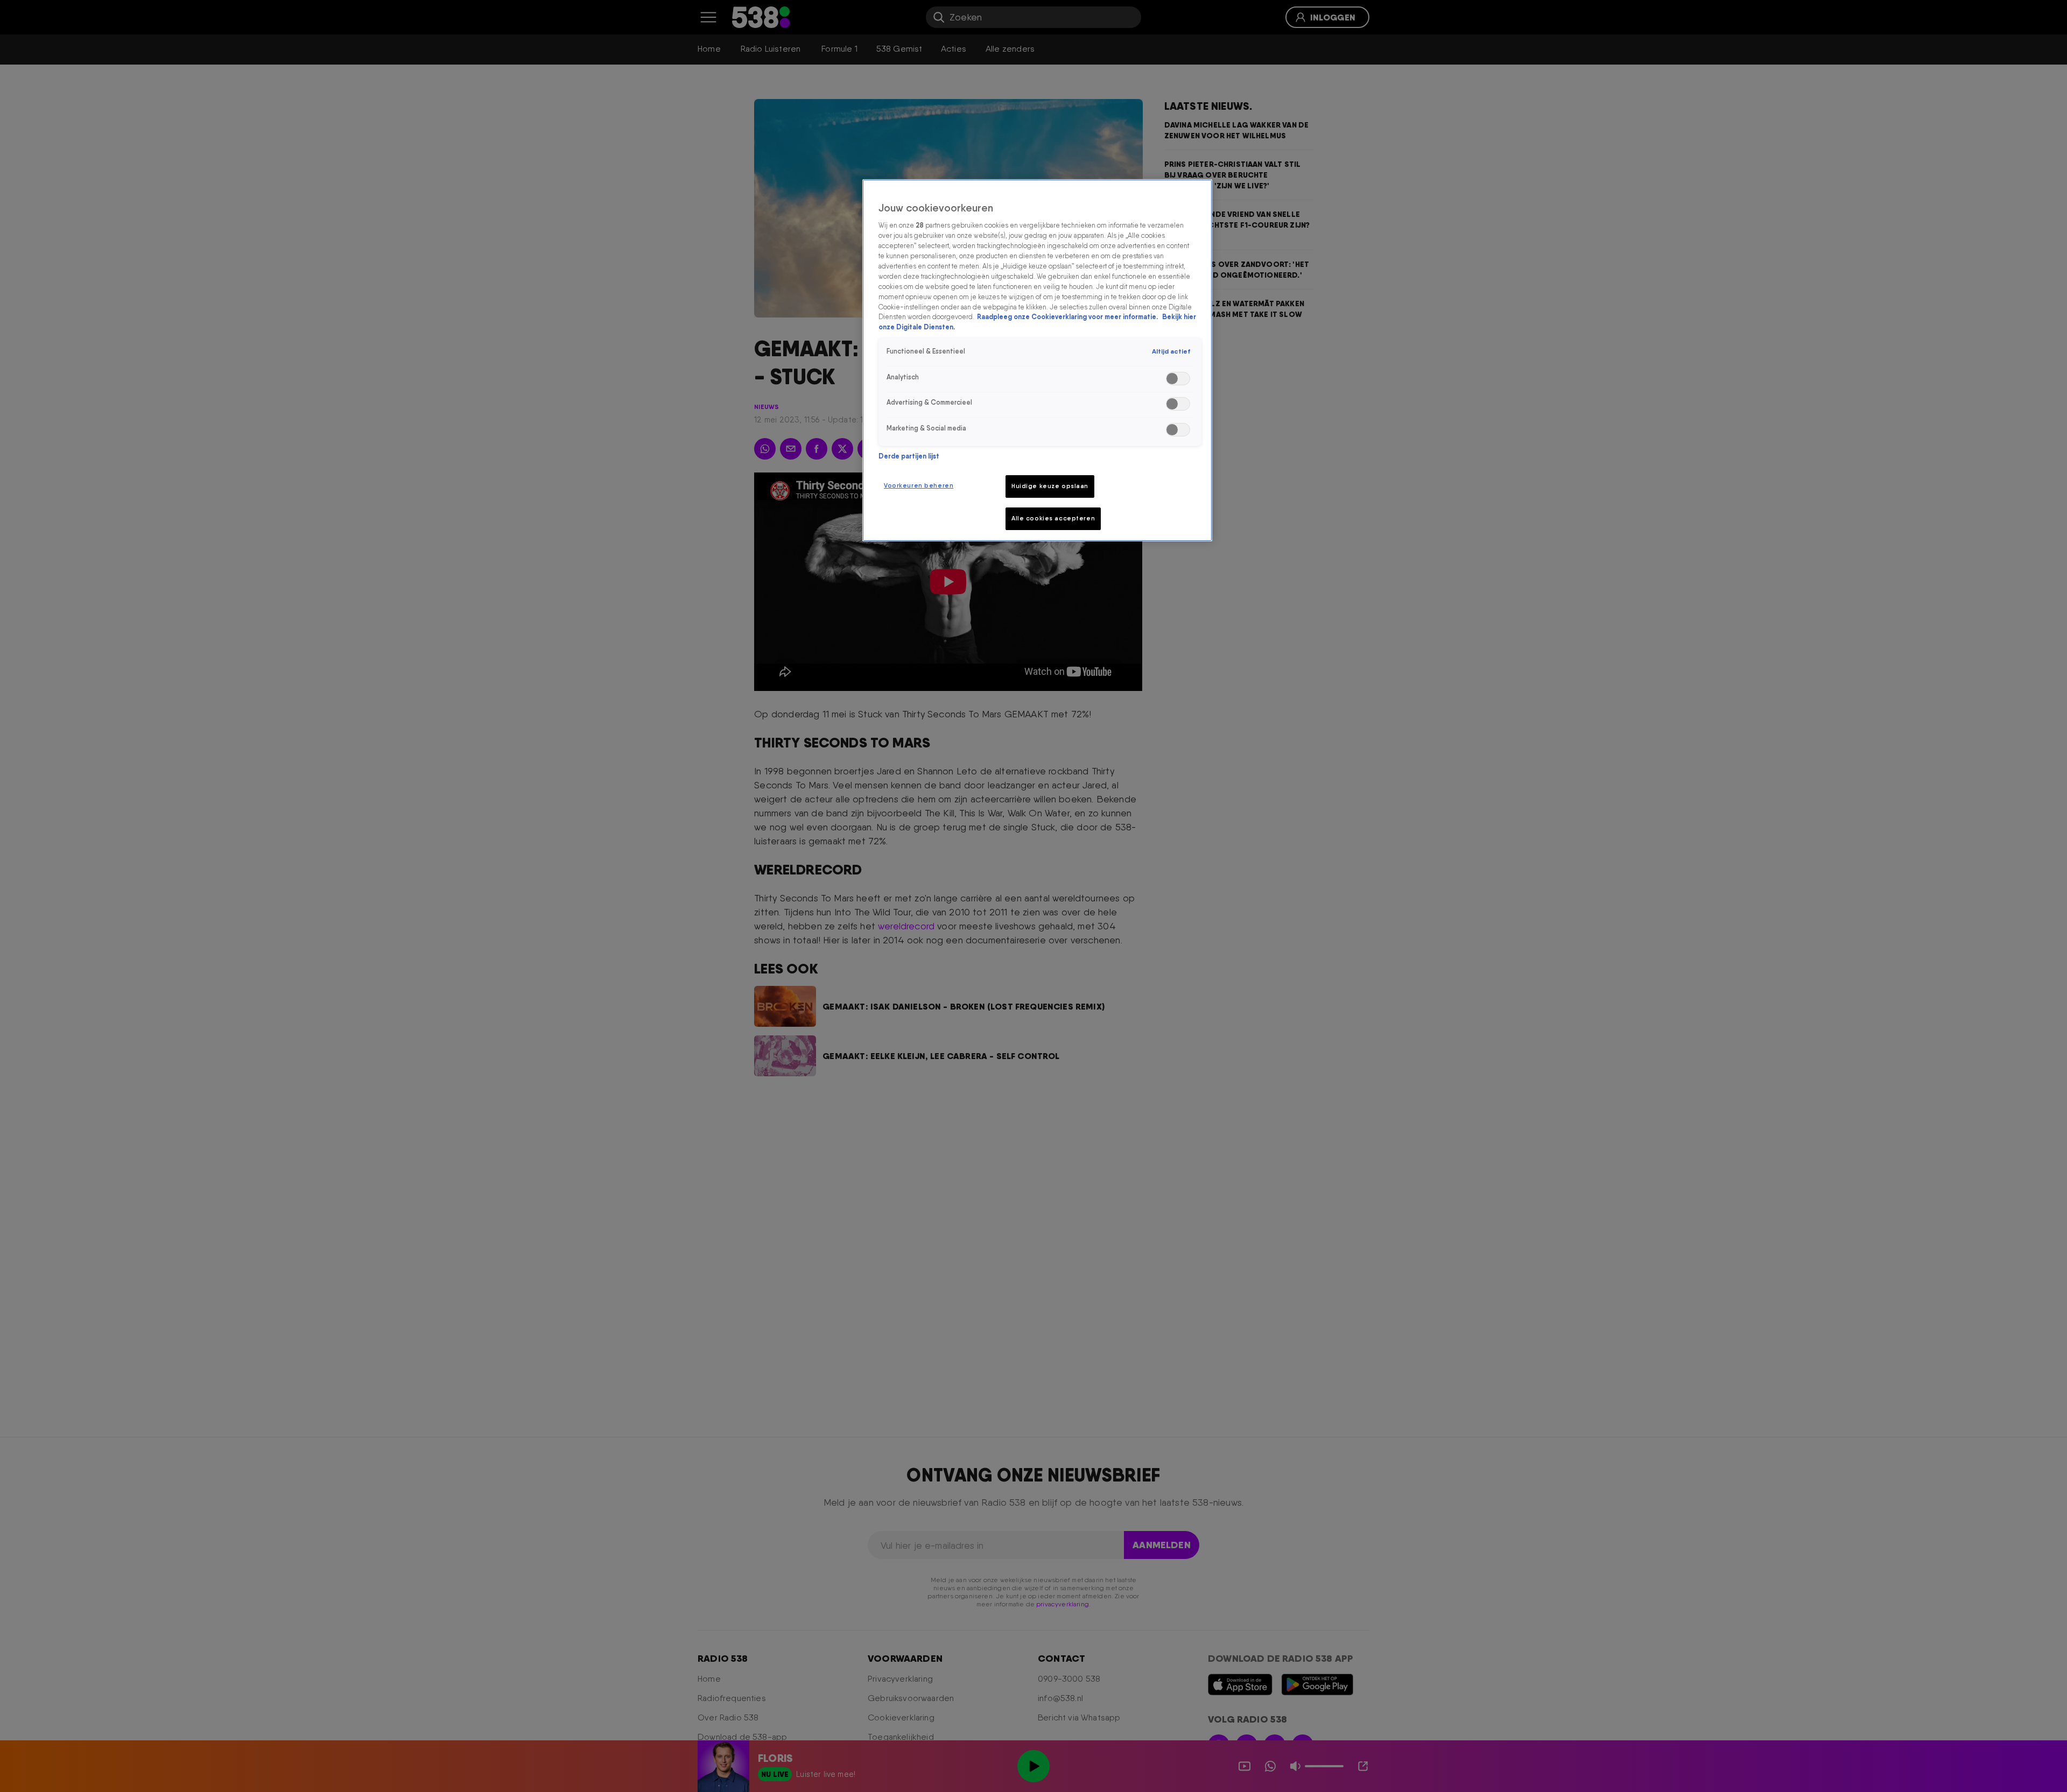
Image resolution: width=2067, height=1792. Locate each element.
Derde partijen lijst (909, 456)
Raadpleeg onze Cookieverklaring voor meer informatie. (1068, 317)
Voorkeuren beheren (919, 485)
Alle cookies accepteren (1053, 518)
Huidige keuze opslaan (1050, 486)
